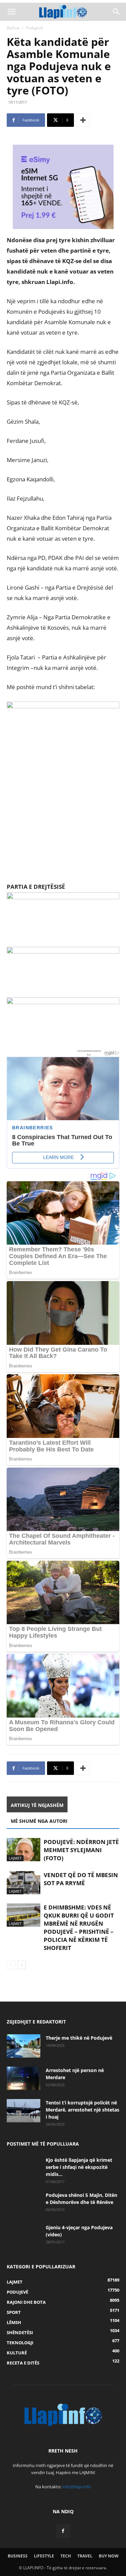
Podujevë (34, 28)
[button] (11, 12)
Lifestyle (44, 2556)
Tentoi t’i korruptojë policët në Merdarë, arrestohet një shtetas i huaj (82, 2110)
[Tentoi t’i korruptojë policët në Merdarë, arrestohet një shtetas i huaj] (24, 2111)
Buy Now (109, 2556)
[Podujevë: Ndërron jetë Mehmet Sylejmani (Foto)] (24, 1850)
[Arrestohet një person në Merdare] (24, 2078)
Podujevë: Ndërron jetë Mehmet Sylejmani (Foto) (81, 1850)
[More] (83, 120)
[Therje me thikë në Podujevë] (24, 2046)
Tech (66, 2556)
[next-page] (22, 1965)
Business (18, 2556)
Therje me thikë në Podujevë (79, 2038)
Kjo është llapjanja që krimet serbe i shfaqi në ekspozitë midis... (79, 2167)
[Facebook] (63, 2531)
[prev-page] (11, 1965)
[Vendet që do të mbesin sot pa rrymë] (24, 1883)
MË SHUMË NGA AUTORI (39, 1821)
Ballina (13, 28)
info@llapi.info (77, 2487)
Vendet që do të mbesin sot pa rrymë (81, 1879)
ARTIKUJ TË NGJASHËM (37, 1805)
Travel (85, 2556)
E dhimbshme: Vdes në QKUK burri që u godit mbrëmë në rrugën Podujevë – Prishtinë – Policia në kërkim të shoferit (79, 1928)
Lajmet (15, 1858)
